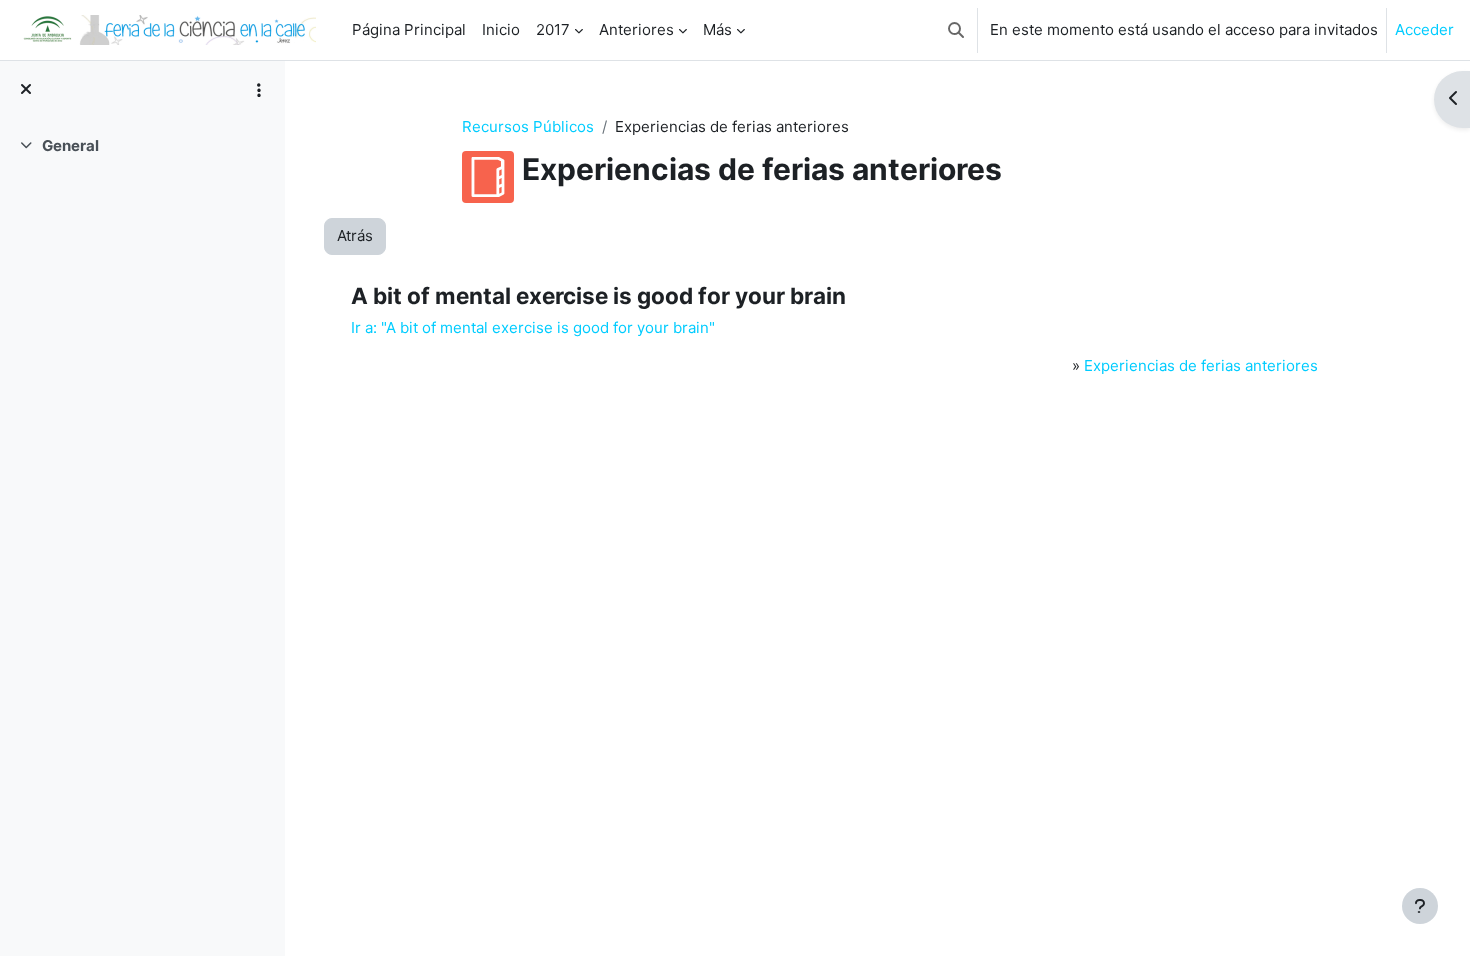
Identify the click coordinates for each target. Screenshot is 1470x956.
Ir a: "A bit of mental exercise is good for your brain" (533, 327)
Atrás (355, 235)
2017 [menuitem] (553, 29)
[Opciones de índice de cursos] (259, 90)
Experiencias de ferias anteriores (1201, 365)
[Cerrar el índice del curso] (26, 90)
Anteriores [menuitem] (636, 29)
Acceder (1424, 29)
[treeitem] (142, 146)
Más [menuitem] (717, 29)
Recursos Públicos (528, 126)
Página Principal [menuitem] (409, 29)
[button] (956, 30)
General (70, 145)
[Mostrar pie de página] (1420, 906)
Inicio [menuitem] (501, 29)
